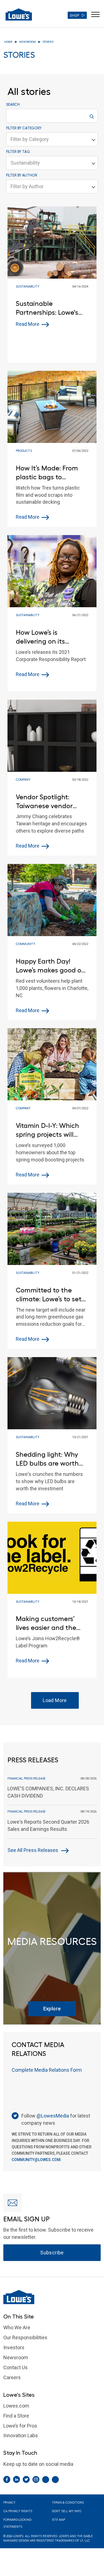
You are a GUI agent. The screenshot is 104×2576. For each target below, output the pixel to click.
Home (8, 42)
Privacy (9, 2503)
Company (23, 780)
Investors (14, 2347)
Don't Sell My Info (67, 2511)
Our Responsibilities (25, 2337)
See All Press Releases (33, 1850)
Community (26, 944)
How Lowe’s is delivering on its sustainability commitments (40, 637)
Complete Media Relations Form (47, 2070)
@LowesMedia (53, 2116)
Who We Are (17, 2327)
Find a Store (16, 2416)
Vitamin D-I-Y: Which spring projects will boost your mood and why (49, 1130)
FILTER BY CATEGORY (24, 128)
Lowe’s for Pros (20, 2426)
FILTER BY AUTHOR (22, 175)
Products (24, 451)
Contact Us (16, 2367)
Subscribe (52, 2253)
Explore (52, 2009)
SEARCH (13, 104)
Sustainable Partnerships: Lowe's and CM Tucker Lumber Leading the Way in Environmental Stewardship (50, 308)
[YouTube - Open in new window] (55, 2480)
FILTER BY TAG (18, 152)
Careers (12, 2377)
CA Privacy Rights (18, 2511)
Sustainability (28, 287)
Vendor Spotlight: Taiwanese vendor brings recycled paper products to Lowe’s (50, 802)
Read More (28, 324)
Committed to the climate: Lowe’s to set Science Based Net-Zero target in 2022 (49, 1295)
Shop (74, 15)
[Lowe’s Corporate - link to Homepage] (52, 2297)
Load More (55, 1700)
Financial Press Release (26, 1779)
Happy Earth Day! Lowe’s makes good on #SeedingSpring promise (51, 966)
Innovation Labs (21, 2435)
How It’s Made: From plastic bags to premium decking (47, 473)
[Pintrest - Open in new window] (46, 2480)
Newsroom (27, 42)
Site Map (59, 2520)
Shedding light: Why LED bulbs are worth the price (47, 1459)
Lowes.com (16, 2406)
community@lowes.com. (37, 2160)
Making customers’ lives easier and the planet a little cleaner (50, 1623)
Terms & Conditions (68, 2503)
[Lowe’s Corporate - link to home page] (19, 14)
